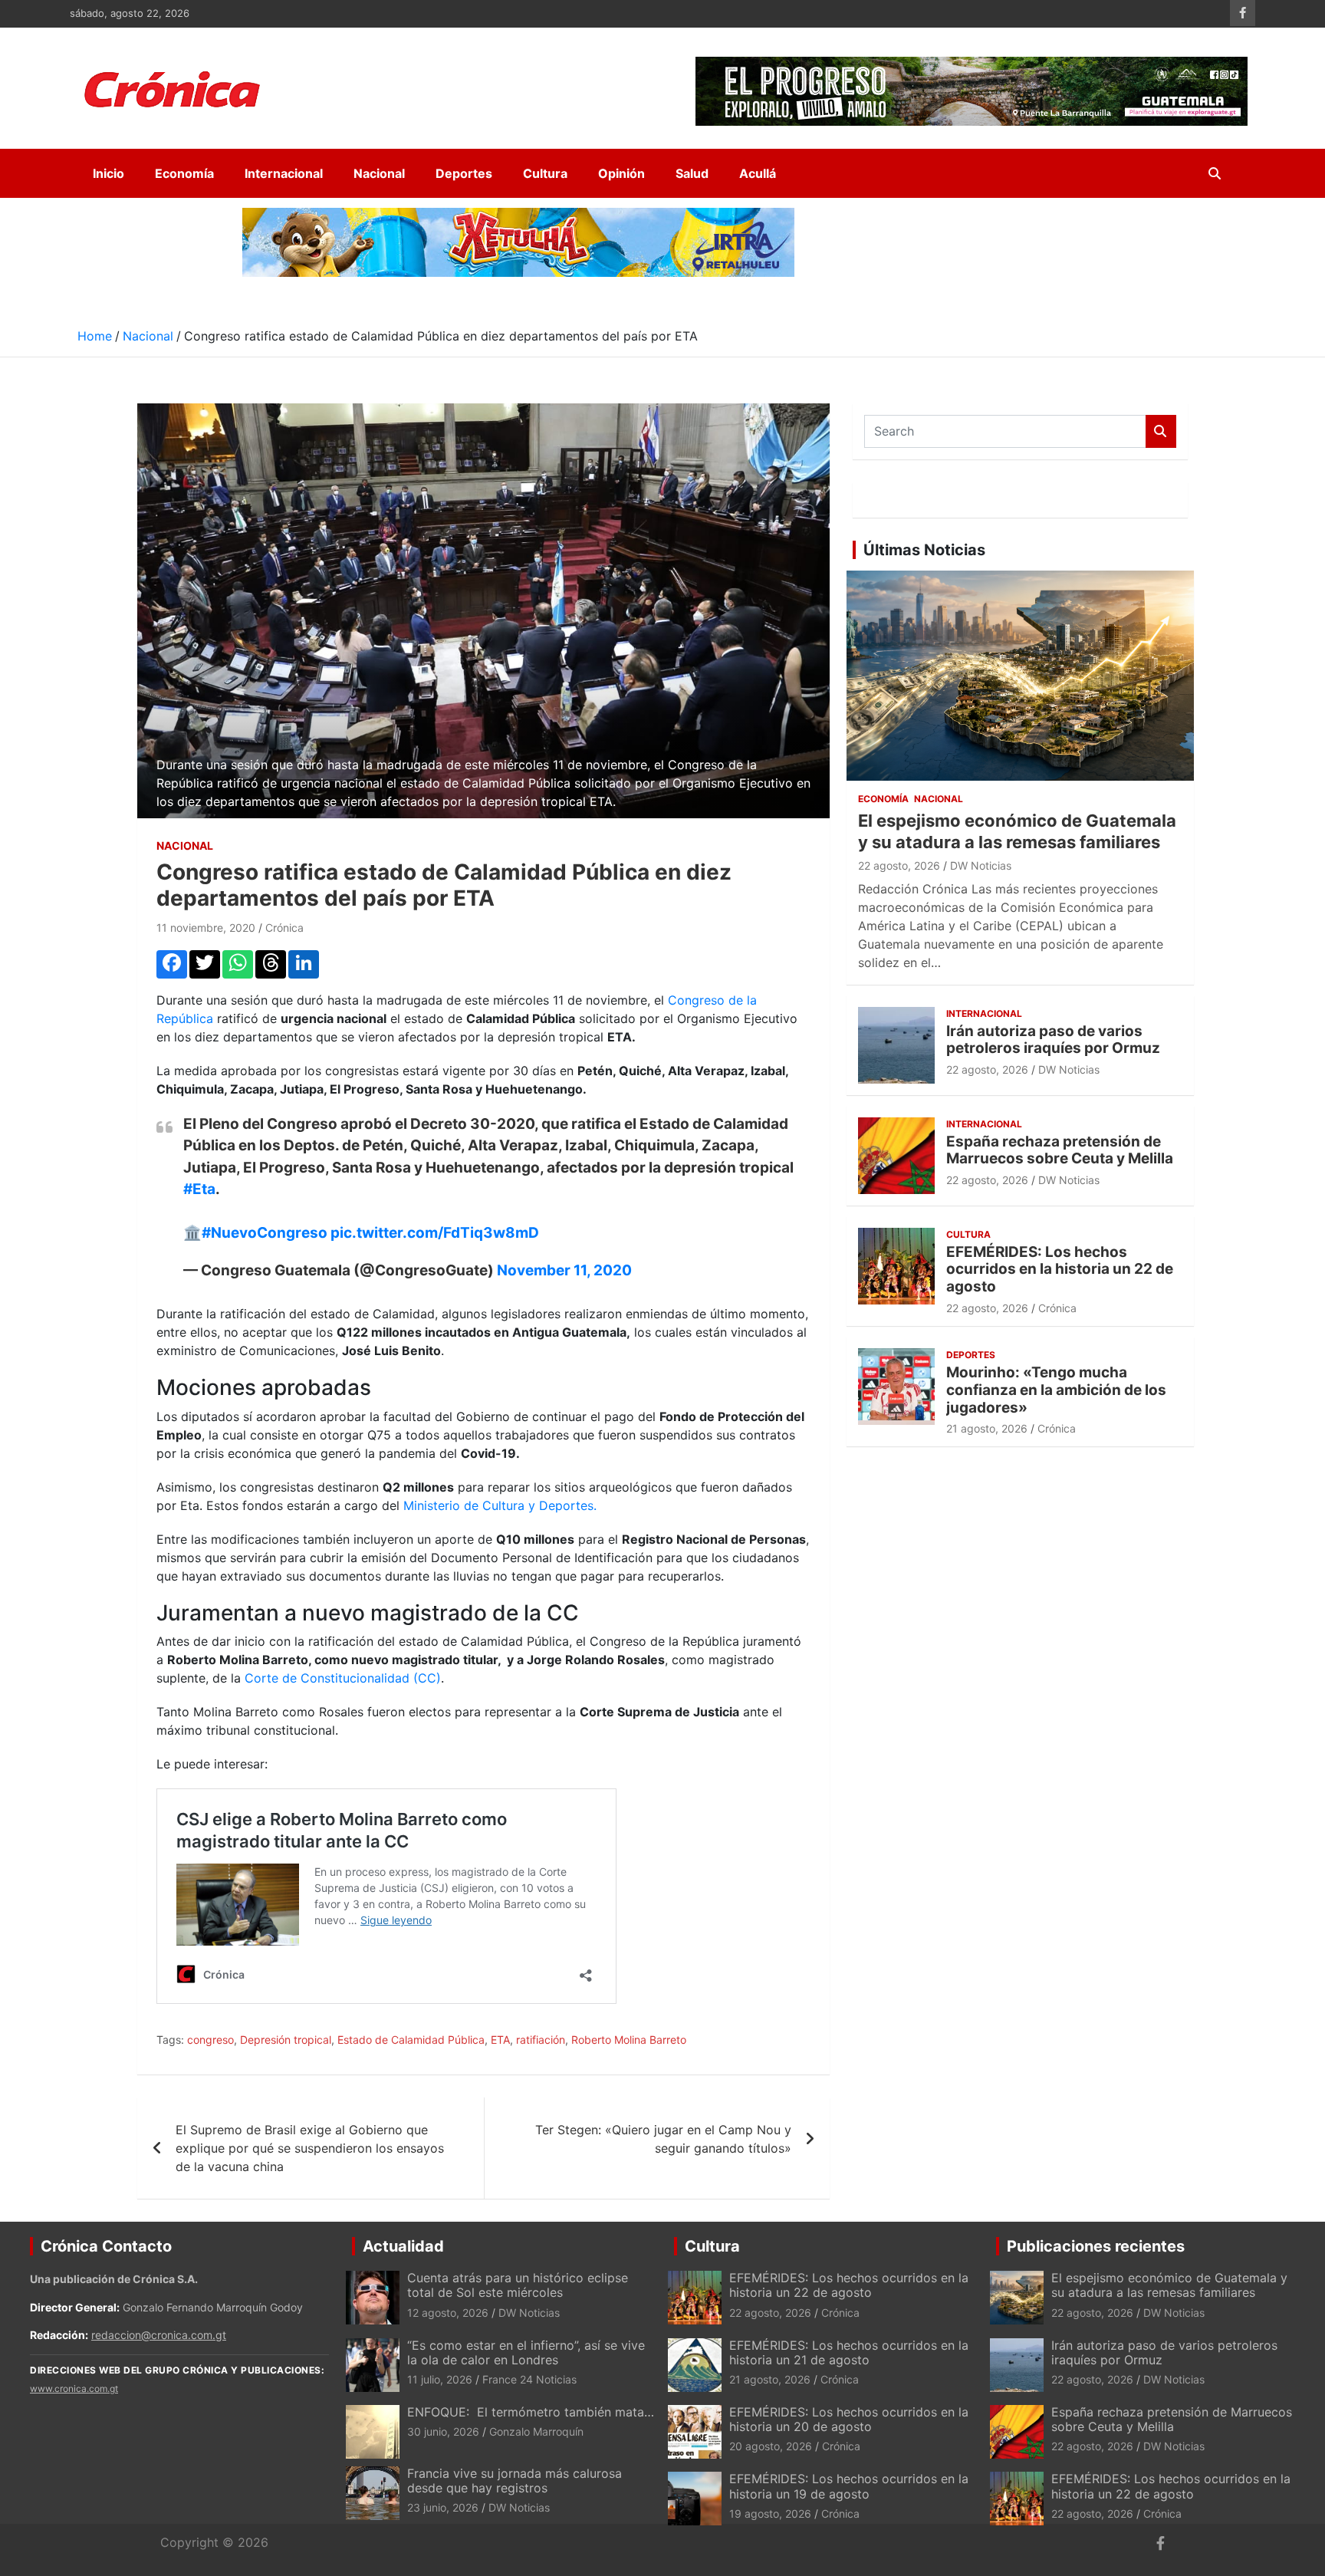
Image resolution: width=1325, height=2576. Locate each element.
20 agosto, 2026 (771, 2446)
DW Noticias (981, 865)
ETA (500, 2040)
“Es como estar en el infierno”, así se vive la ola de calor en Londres (526, 2352)
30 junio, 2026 (443, 2431)
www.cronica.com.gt (74, 2388)
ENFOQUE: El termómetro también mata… (531, 2412)
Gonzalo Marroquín (536, 2431)
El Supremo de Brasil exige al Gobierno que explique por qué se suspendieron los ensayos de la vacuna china (310, 2148)
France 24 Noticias (529, 2379)
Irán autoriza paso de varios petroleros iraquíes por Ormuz (1053, 1040)
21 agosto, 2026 (987, 1428)
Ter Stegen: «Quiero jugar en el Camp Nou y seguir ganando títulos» (663, 2139)
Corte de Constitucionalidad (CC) (343, 1678)
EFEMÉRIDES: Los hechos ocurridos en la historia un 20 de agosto (849, 2419)
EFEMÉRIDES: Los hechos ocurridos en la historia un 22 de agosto (1060, 1270)
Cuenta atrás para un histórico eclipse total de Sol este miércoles (518, 2285)
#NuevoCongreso (265, 1233)
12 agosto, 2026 (448, 2313)
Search (1161, 431)
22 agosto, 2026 (899, 865)
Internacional (284, 173)
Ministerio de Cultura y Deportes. (500, 1505)
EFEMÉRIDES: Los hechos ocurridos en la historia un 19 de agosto (849, 2486)
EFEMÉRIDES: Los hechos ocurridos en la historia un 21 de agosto (849, 2352)
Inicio (108, 173)
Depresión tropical (286, 2040)
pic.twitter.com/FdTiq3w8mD (435, 1233)
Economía (184, 173)
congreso (210, 2040)
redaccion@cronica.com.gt (159, 2335)
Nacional (379, 173)
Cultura (545, 173)
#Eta (199, 1189)
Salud (692, 173)
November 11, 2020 (564, 1270)
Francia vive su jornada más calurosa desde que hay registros (515, 2481)
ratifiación (541, 2040)
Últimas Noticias (924, 550)
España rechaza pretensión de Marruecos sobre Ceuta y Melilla (1060, 1150)
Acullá (758, 173)
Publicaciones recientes (1096, 2246)
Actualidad (403, 2246)
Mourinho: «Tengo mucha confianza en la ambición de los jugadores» (1056, 1390)
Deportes (464, 173)
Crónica (284, 928)
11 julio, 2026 (440, 2379)
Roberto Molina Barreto (629, 2040)
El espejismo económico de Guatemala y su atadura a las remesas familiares (1169, 2285)
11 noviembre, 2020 (206, 928)
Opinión (621, 173)
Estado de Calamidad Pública (411, 2040)
